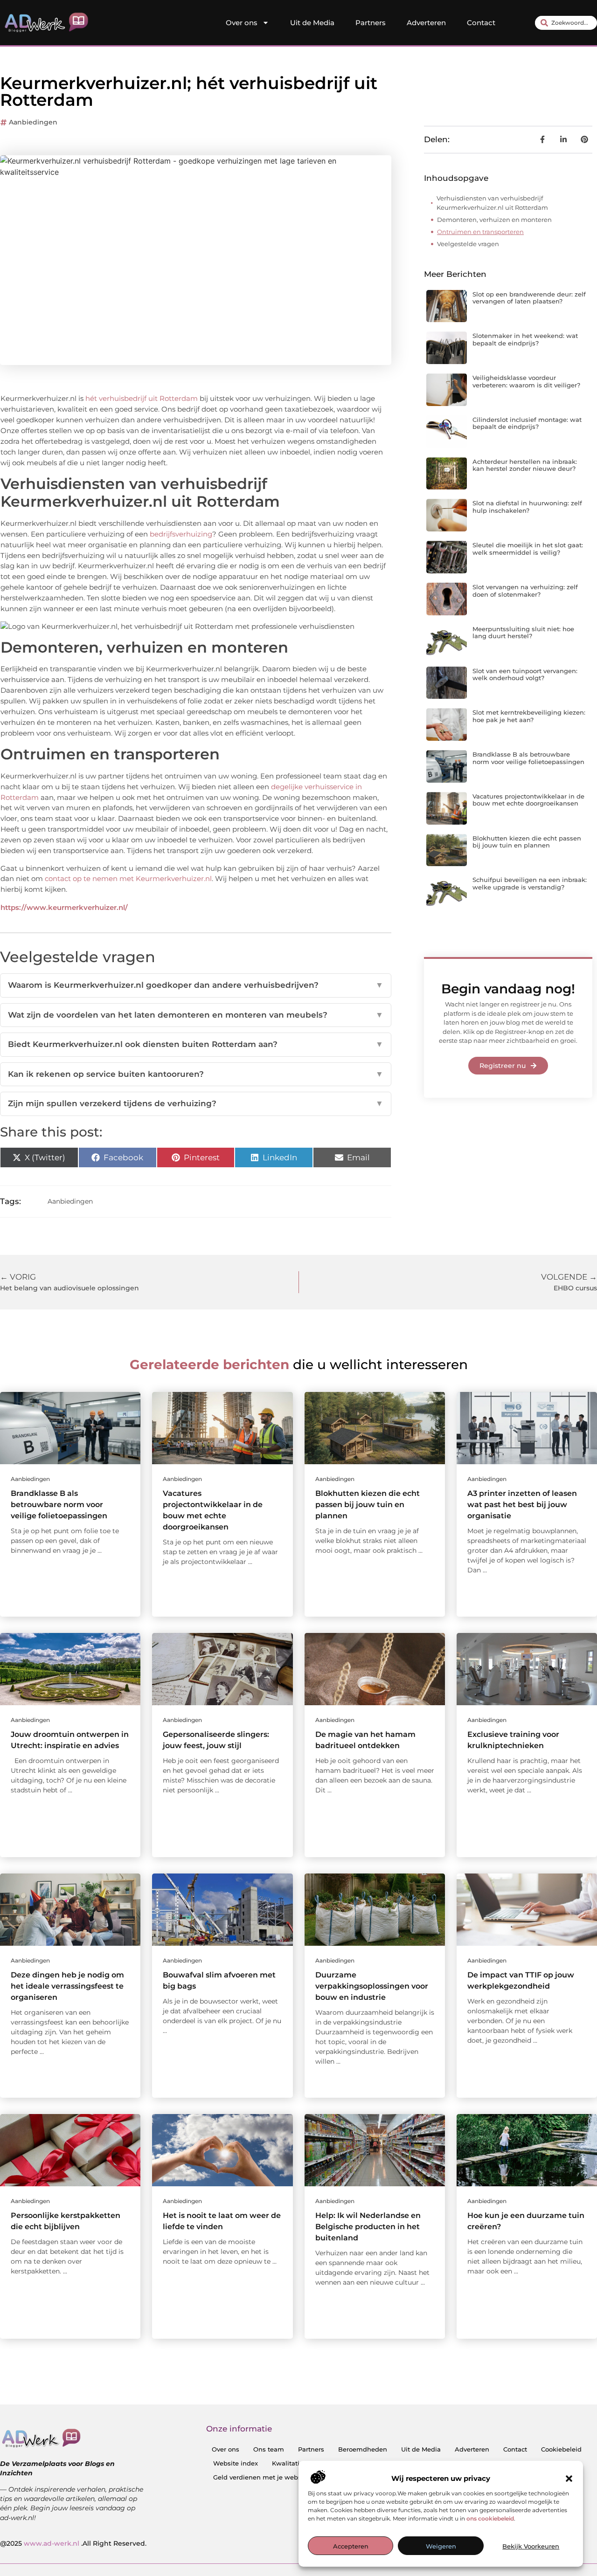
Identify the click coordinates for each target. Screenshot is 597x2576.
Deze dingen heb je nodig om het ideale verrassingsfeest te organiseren (67, 1986)
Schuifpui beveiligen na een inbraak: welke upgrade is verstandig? (530, 883)
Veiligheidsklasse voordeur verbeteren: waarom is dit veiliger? (526, 381)
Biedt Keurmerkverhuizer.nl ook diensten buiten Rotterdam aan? (196, 1044)
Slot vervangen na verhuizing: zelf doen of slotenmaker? (525, 591)
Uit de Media (312, 23)
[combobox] (566, 23)
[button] (569, 2479)
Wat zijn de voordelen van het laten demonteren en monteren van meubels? (196, 1015)
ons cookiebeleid (490, 2518)
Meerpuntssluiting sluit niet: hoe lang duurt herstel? (523, 633)
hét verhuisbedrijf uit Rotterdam (142, 398)
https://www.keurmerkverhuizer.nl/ (64, 907)
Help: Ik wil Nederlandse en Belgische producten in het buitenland (368, 2227)
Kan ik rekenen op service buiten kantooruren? (196, 1074)
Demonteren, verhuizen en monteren (494, 220)
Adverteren (426, 23)
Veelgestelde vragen (468, 244)
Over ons (242, 23)
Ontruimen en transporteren (480, 232)
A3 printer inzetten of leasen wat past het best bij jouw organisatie (522, 1505)
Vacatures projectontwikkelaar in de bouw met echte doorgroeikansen (528, 800)
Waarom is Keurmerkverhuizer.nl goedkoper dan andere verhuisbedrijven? (196, 985)
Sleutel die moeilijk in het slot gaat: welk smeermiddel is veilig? (528, 549)
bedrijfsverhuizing (181, 534)
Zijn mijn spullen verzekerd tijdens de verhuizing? (196, 1103)
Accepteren (351, 2546)
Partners (371, 23)
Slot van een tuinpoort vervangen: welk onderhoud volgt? (525, 675)
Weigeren (441, 2546)
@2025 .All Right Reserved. (73, 2543)
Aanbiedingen (33, 122)
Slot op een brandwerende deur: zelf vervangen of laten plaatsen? (529, 298)
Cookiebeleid (561, 2449)
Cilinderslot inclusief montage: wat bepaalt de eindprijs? (527, 423)
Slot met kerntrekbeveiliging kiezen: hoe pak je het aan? (529, 716)
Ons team (269, 2449)
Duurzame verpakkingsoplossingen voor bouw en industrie (372, 1986)
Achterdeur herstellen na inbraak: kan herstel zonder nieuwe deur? (525, 465)
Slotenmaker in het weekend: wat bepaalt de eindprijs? (525, 339)
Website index (236, 2463)
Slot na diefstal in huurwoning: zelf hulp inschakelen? (527, 507)
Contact (481, 23)
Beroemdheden (363, 2449)
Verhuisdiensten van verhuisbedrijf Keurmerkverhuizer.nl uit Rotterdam (492, 203)
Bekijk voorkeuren (531, 2546)
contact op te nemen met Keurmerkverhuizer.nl (128, 878)
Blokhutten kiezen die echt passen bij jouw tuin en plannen (527, 842)
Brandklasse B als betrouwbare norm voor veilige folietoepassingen (528, 758)
